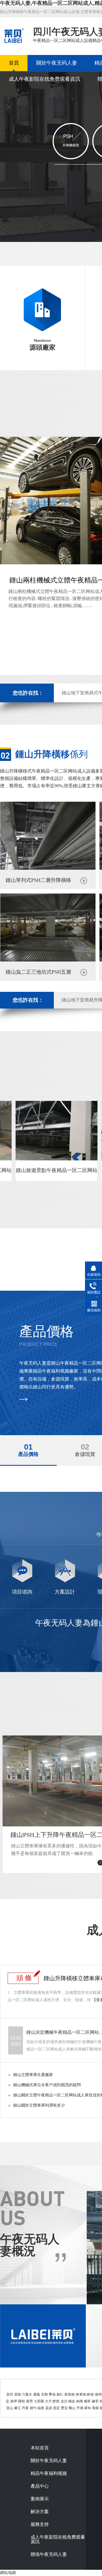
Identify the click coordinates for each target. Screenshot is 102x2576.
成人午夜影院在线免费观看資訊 (44, 79)
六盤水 (27, 2394)
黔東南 (81, 2394)
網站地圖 (8, 2573)
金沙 (64, 2401)
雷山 (10, 2408)
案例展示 (40, 2499)
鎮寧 (14, 2401)
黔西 (56, 2401)
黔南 (90, 2394)
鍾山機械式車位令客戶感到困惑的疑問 (47, 2085)
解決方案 (40, 2512)
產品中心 (40, 2486)
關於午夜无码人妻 (57, 63)
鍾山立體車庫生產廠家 (33, 2075)
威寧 (87, 2401)
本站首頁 (40, 2448)
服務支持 (40, 2524)
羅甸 (88, 2408)
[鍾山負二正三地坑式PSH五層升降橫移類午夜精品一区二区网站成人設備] (48, 960)
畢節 (52, 2394)
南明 (98, 2394)
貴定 (56, 2408)
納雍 (80, 2401)
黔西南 (70, 2394)
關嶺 (22, 2401)
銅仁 (60, 2394)
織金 (72, 2401)
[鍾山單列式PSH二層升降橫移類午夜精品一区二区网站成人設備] (48, 868)
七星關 (39, 2401)
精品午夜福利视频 (49, 2473)
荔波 (49, 2408)
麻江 (18, 2408)
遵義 (37, 2394)
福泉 (41, 2408)
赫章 (95, 2401)
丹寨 (25, 2408)
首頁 (14, 63)
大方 (48, 2401)
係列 (52, 754)
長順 (95, 2408)
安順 (44, 2394)
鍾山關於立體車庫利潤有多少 (39, 2105)
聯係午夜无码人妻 (49, 2554)
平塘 (80, 2408)
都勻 (33, 2408)
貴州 (10, 2394)
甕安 (64, 2408)
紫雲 (29, 2401)
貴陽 (18, 2394)
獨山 (72, 2408)
